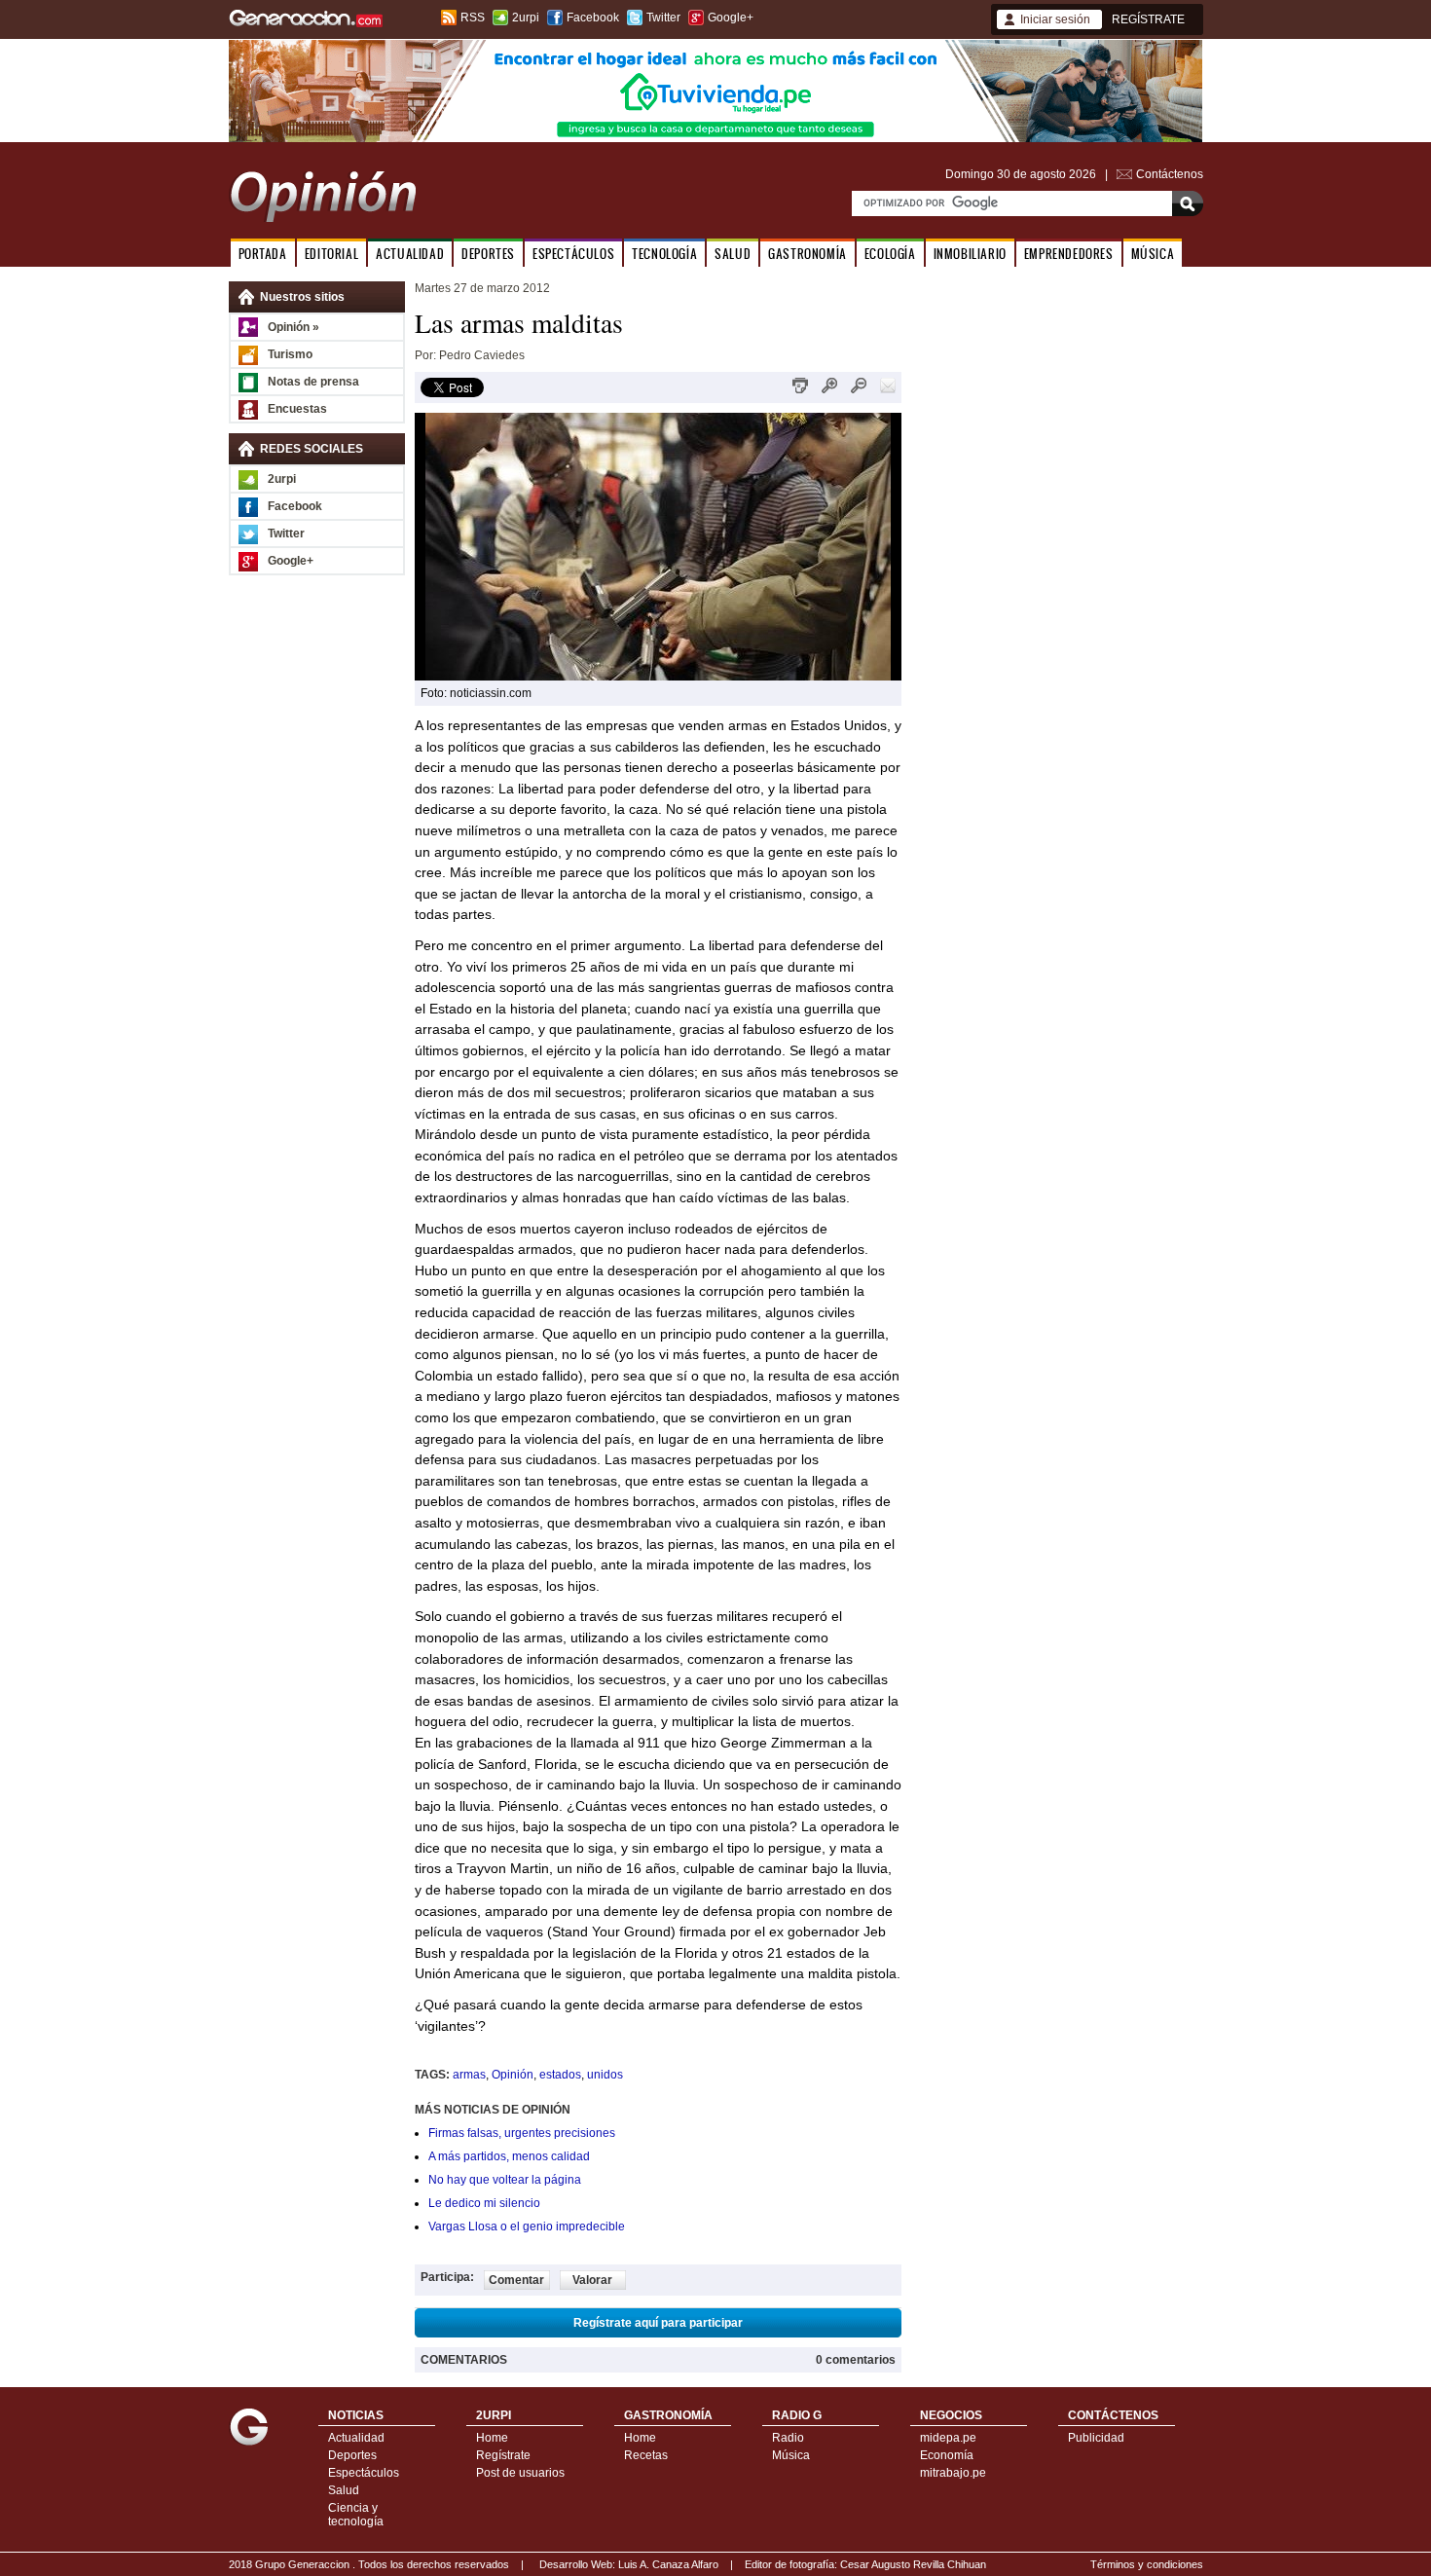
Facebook (593, 18)
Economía (947, 2455)
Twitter (663, 18)
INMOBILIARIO (970, 254)
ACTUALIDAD (410, 254)
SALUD (733, 254)
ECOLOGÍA (890, 254)
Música (791, 2455)
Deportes (352, 2455)
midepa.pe (948, 2438)
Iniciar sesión (1055, 19)
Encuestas (297, 409)
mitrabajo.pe (953, 2473)
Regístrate (503, 2455)
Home (492, 2438)
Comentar (516, 2280)
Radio (788, 2438)
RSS (473, 18)
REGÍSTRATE (1148, 19)
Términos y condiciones (1147, 2564)
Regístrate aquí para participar (658, 2323)
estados (560, 2075)
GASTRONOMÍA (807, 254)
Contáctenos (1170, 174)
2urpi (526, 18)
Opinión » (294, 327)
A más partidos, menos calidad (509, 2156)
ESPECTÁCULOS (573, 254)
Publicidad (1096, 2438)
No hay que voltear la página (505, 2180)
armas (469, 2075)
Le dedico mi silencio (484, 2203)
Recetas (646, 2455)
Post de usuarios (520, 2473)
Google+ (731, 18)
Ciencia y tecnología (356, 2515)
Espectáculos (364, 2473)
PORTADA (263, 254)
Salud (344, 2490)
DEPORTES (488, 254)
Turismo (290, 354)
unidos (605, 2075)
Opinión (513, 2075)
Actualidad (356, 2438)
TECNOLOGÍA (664, 254)
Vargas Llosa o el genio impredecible (527, 2226)
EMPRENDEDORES (1069, 254)
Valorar (592, 2280)
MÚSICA (1153, 254)
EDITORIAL (331, 254)
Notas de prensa (313, 382)
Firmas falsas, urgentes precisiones (522, 2133)
